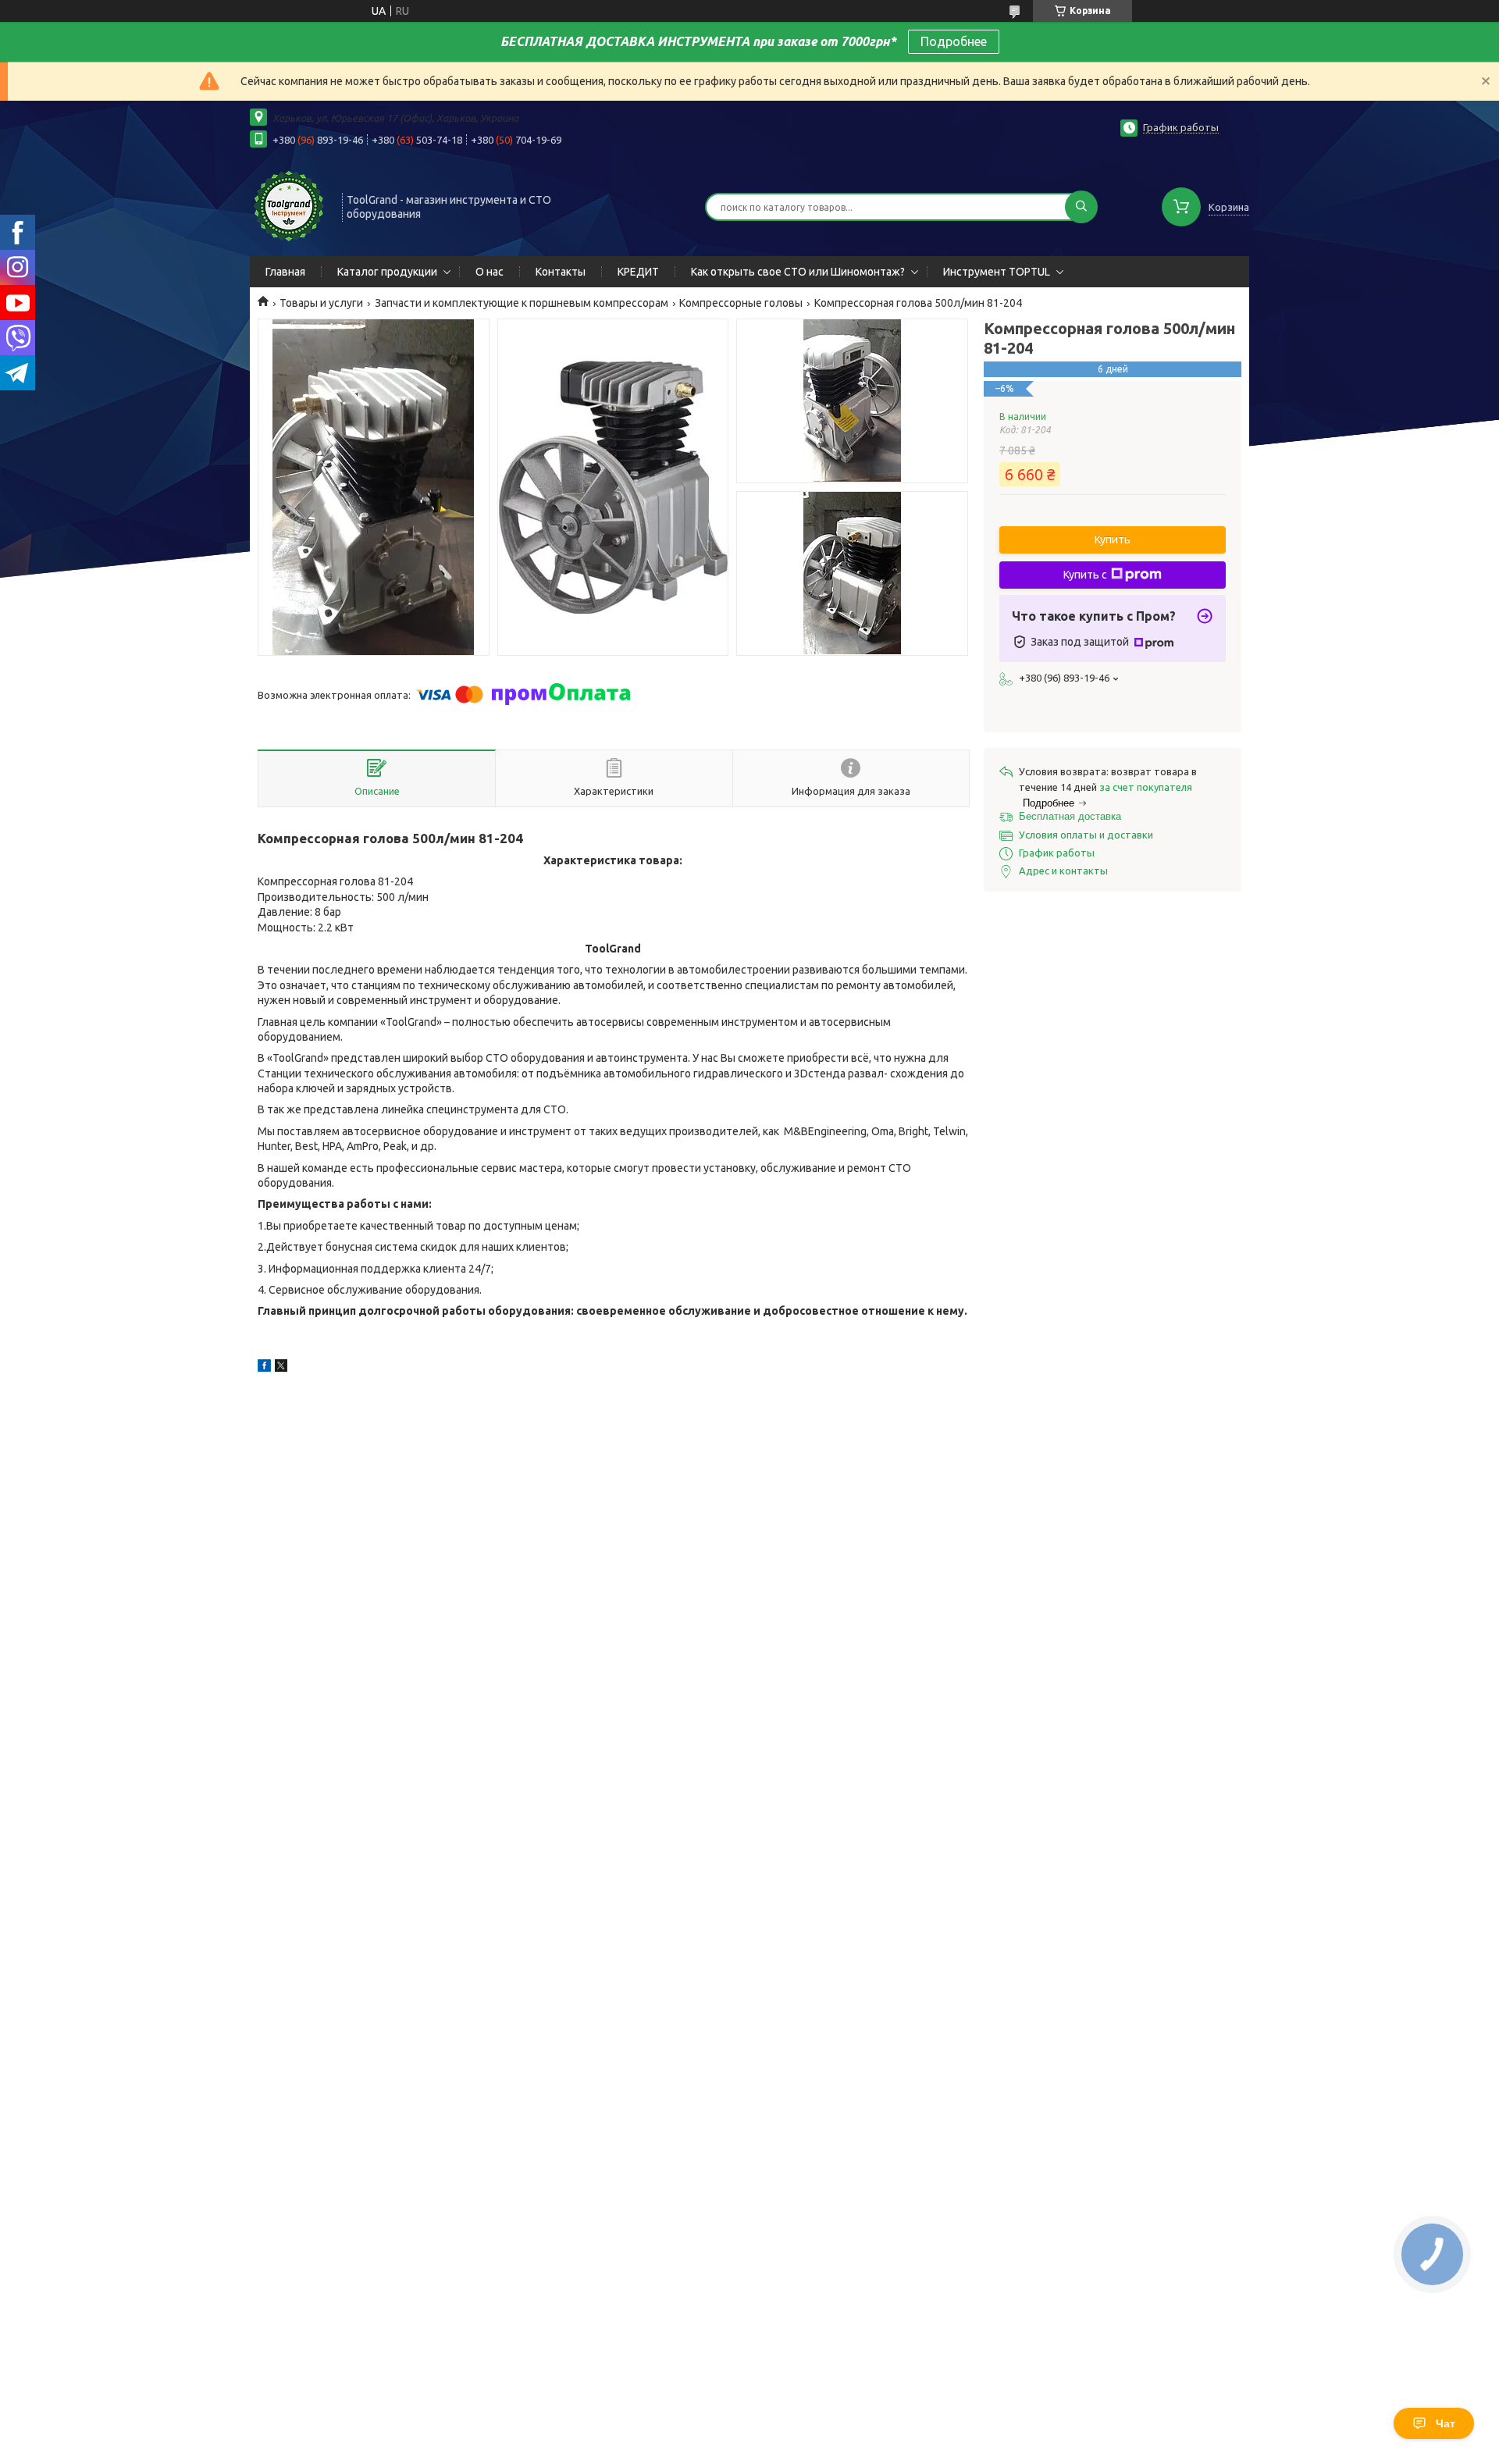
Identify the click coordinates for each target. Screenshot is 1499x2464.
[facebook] (264, 1368)
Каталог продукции (387, 272)
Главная (285, 272)
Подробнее (954, 41)
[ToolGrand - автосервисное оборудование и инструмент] (289, 205)
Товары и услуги (321, 303)
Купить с (1085, 575)
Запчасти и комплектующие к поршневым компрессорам (522, 303)
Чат (1446, 2423)
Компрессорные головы (741, 303)
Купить (1113, 539)
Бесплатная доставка (1070, 816)
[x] (281, 1368)
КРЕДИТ (638, 272)
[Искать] (1081, 207)
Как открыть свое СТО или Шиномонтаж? (798, 272)
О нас (490, 272)
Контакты (561, 272)
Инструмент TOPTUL (997, 272)
